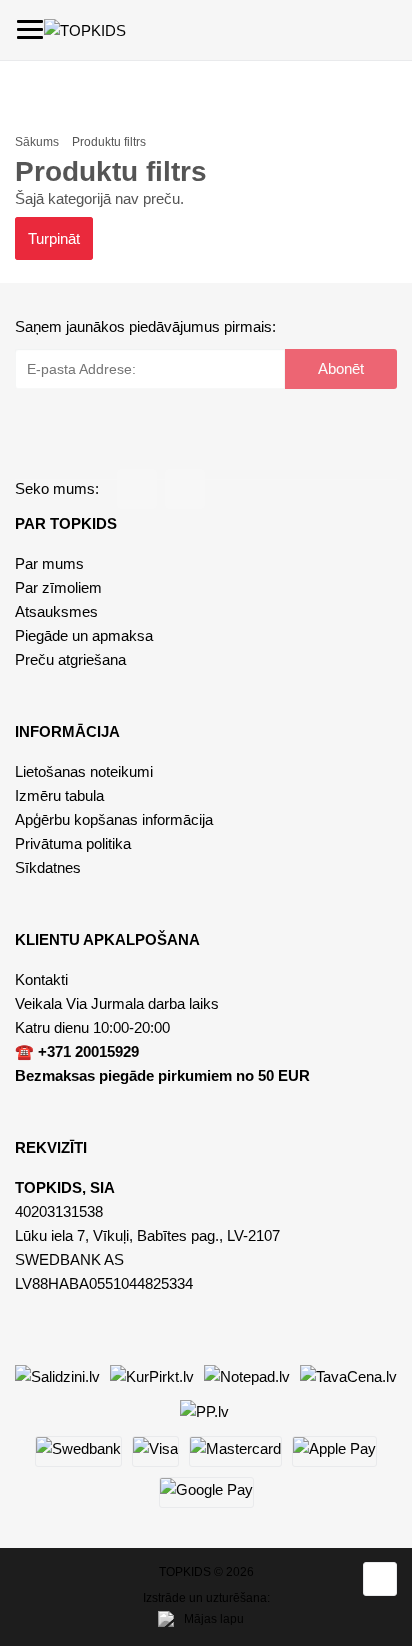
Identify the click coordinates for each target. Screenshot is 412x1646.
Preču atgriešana (70, 659)
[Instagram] (185, 489)
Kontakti (41, 979)
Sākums (37, 142)
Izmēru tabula (59, 795)
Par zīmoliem (58, 587)
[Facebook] (137, 489)
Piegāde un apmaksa (84, 635)
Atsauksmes (56, 611)
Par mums (49, 563)
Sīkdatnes (48, 867)
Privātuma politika (73, 843)
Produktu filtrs (109, 142)
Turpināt (54, 238)
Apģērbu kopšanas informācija (114, 819)
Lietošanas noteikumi (84, 771)
